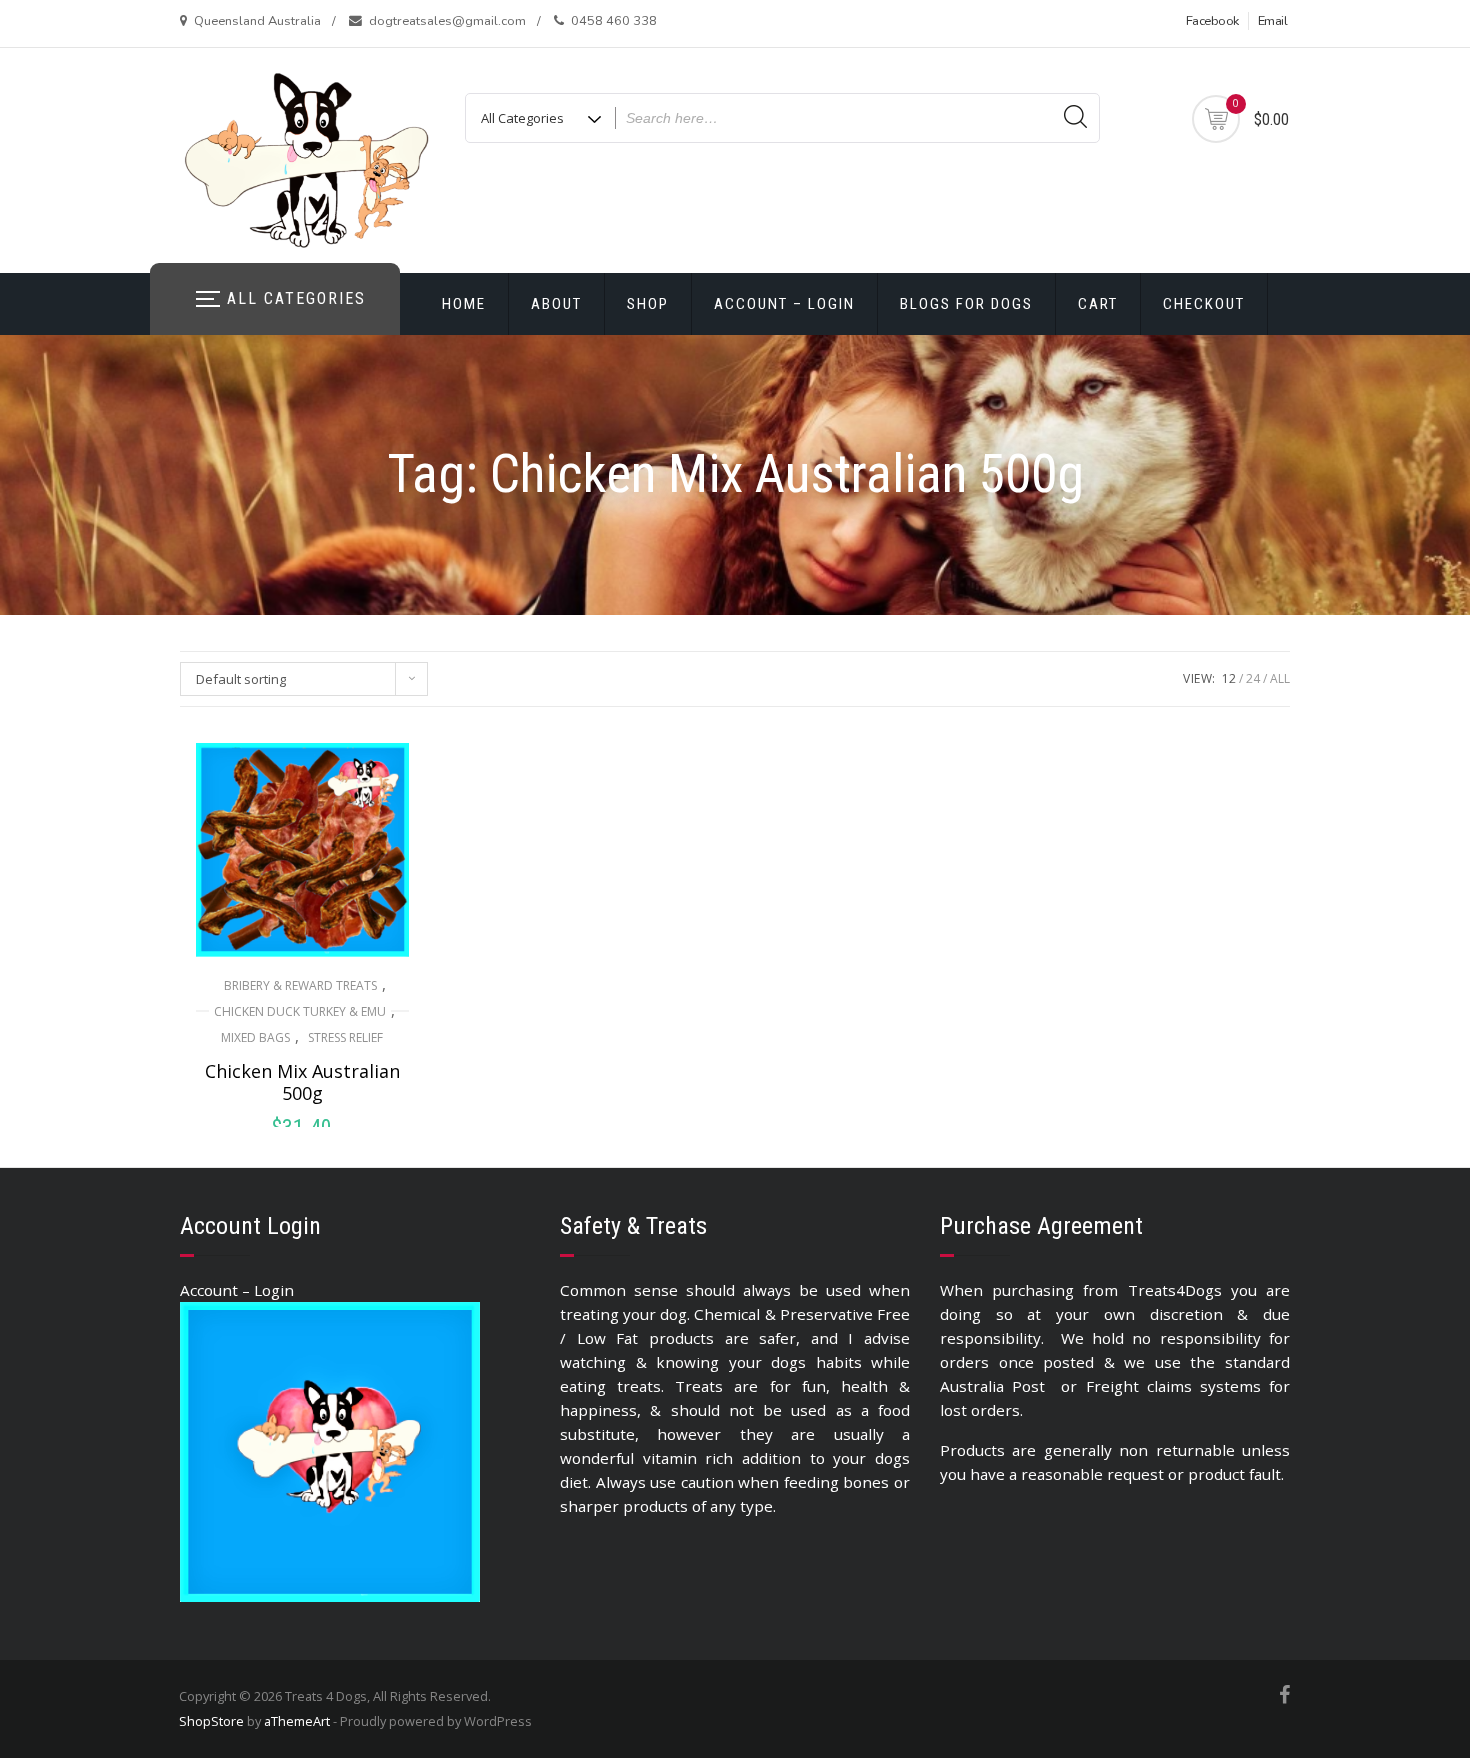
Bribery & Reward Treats (300, 985)
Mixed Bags (255, 1037)
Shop (648, 304)
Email (1273, 21)
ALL (1280, 678)
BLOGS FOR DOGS (966, 304)
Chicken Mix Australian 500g (302, 1082)
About (556, 304)
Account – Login (784, 304)
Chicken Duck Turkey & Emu (300, 1011)
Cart (1098, 304)
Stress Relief (345, 1037)
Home (464, 304)
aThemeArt (297, 1721)
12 (1229, 678)
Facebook (1212, 21)
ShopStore (211, 1721)
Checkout (1204, 304)
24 (1253, 678)
